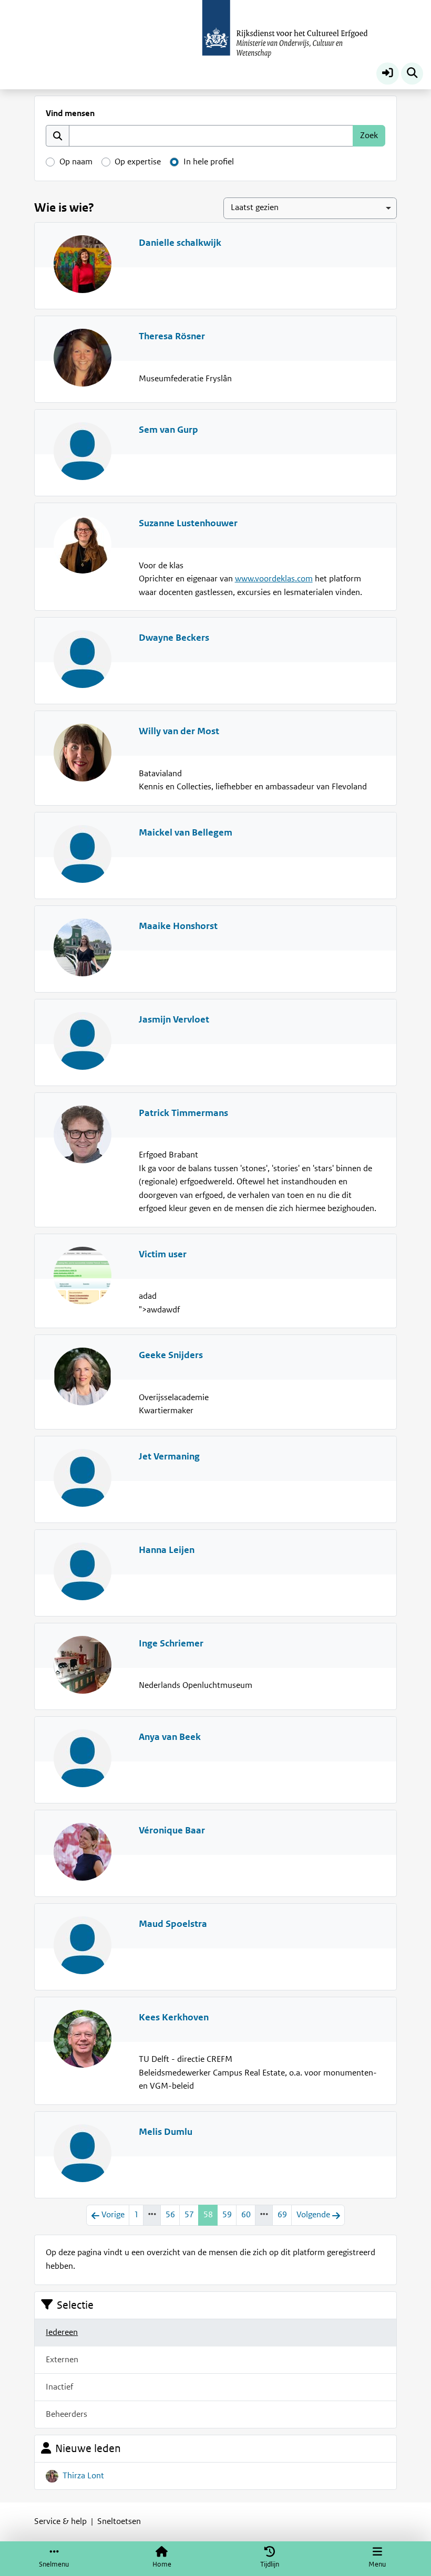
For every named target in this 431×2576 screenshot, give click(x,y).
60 (246, 2215)
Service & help (60, 2521)
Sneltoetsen (119, 2521)
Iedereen (62, 2332)
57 (189, 2215)
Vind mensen (70, 113)
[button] (388, 74)
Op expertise (138, 162)
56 (170, 2215)
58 (208, 2215)
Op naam (76, 162)
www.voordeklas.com (274, 579)
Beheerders (66, 2414)
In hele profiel (209, 162)
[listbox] (310, 208)
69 (282, 2215)
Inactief (59, 2387)
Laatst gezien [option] (255, 207)
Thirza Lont (83, 2476)
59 (227, 2215)
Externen (62, 2360)
